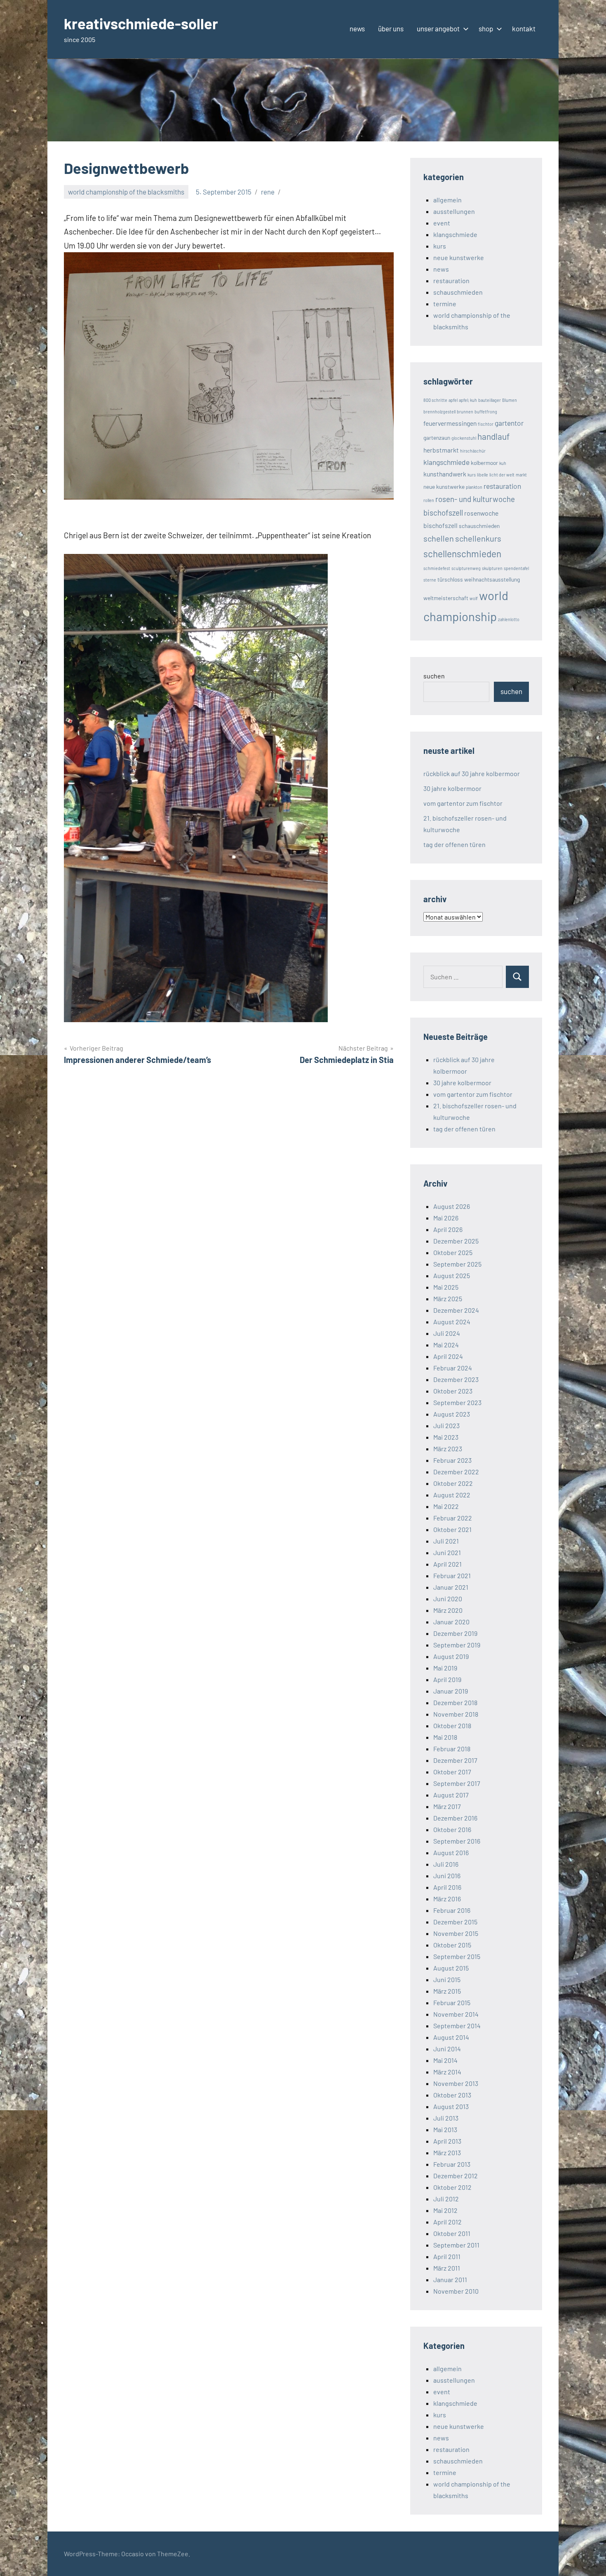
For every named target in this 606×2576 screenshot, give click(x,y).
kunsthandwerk (445, 474)
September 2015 (457, 1956)
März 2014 (447, 2072)
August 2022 (452, 1495)
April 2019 (447, 1679)
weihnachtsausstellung (492, 579)
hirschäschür (473, 451)
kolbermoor (484, 463)
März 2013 (447, 2153)
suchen (434, 676)
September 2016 (457, 1841)
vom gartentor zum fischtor (463, 803)
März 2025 (448, 1299)
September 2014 (457, 2026)
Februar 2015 (452, 2002)
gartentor (509, 423)
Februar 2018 (452, 1749)
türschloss (450, 579)
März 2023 (448, 1449)
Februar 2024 (453, 1368)
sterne (430, 580)
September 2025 (457, 1264)
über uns (391, 28)
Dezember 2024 (456, 1310)
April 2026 (448, 1229)
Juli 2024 (447, 1333)
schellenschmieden (462, 554)
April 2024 (448, 1356)
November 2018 (456, 1714)
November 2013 (456, 2083)
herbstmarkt (441, 450)
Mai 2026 (446, 1218)
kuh (503, 463)
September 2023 (457, 1402)
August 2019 (451, 1656)
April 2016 (447, 1887)
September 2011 (456, 2245)
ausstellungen (454, 211)
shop (486, 28)
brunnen (465, 412)
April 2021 (447, 1564)
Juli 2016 (446, 1864)
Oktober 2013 (452, 2095)
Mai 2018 (445, 1737)
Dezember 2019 (455, 1633)
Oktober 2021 (452, 1529)
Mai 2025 (446, 1287)
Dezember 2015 (455, 1922)
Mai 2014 (445, 2060)
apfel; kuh (468, 400)
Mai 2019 (445, 1668)
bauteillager (490, 400)
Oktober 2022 (453, 1483)
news (357, 28)
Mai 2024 (446, 1345)
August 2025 (452, 1275)
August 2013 (451, 2106)
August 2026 (452, 1206)
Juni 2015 (447, 1979)
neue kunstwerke (459, 257)
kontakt (524, 28)
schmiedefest (437, 568)
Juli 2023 (446, 1425)
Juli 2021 (446, 1541)
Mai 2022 (446, 1506)
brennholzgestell (439, 412)
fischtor (486, 424)
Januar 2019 (451, 1691)
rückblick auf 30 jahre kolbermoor (472, 773)
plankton (474, 487)
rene (268, 192)
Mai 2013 (445, 2129)
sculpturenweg (466, 568)
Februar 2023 (452, 1460)
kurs (440, 246)
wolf (474, 598)
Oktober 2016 (452, 1829)
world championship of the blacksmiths (126, 192)
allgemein (447, 200)
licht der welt (502, 475)
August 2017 (451, 1795)
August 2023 (452, 1414)
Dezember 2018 (455, 1702)
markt (521, 475)
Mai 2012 (445, 2210)
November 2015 (456, 1933)
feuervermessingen (450, 423)
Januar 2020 (451, 1622)
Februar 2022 (453, 1518)
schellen (439, 538)
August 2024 (452, 1322)
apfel (453, 400)
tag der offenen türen (454, 844)
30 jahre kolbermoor (452, 788)
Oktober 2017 (452, 1772)
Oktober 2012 (452, 2187)
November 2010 (456, 2291)
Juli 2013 (446, 2118)
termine (445, 304)
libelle (483, 475)
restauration (451, 280)
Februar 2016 (452, 1910)
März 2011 (447, 2268)
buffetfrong (486, 412)
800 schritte (435, 400)
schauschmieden (458, 292)
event (442, 223)
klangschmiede (455, 234)
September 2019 (457, 1645)
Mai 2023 (446, 1437)
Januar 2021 (451, 1587)
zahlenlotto (509, 619)
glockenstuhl (464, 438)
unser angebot (438, 28)
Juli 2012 (446, 2199)
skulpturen (492, 568)
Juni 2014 (447, 2049)
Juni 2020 (448, 1599)
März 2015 (447, 1991)
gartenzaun (437, 438)
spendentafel (516, 568)
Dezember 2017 (455, 1760)
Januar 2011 (450, 2279)
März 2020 (448, 1610)
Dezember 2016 (455, 1818)
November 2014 (456, 2014)
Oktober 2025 (453, 1252)
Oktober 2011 (452, 2233)
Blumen (510, 400)
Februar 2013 (452, 2164)
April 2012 (447, 2222)
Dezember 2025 (456, 1241)
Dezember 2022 (456, 1472)
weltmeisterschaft (446, 598)
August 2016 (451, 1852)
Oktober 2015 (452, 1945)
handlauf (493, 436)
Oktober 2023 (453, 1391)
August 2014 (451, 2037)
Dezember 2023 (456, 1379)
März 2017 (447, 1806)
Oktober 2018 (452, 1726)
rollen (429, 500)
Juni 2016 (447, 1876)
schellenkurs (478, 538)
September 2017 (457, 1783)
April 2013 (447, 2141)
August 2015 (451, 1968)
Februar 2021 (452, 1575)
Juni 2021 (447, 1552)
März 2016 (447, 1899)
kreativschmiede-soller (141, 23)
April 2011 (447, 2256)
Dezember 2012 (456, 2176)
